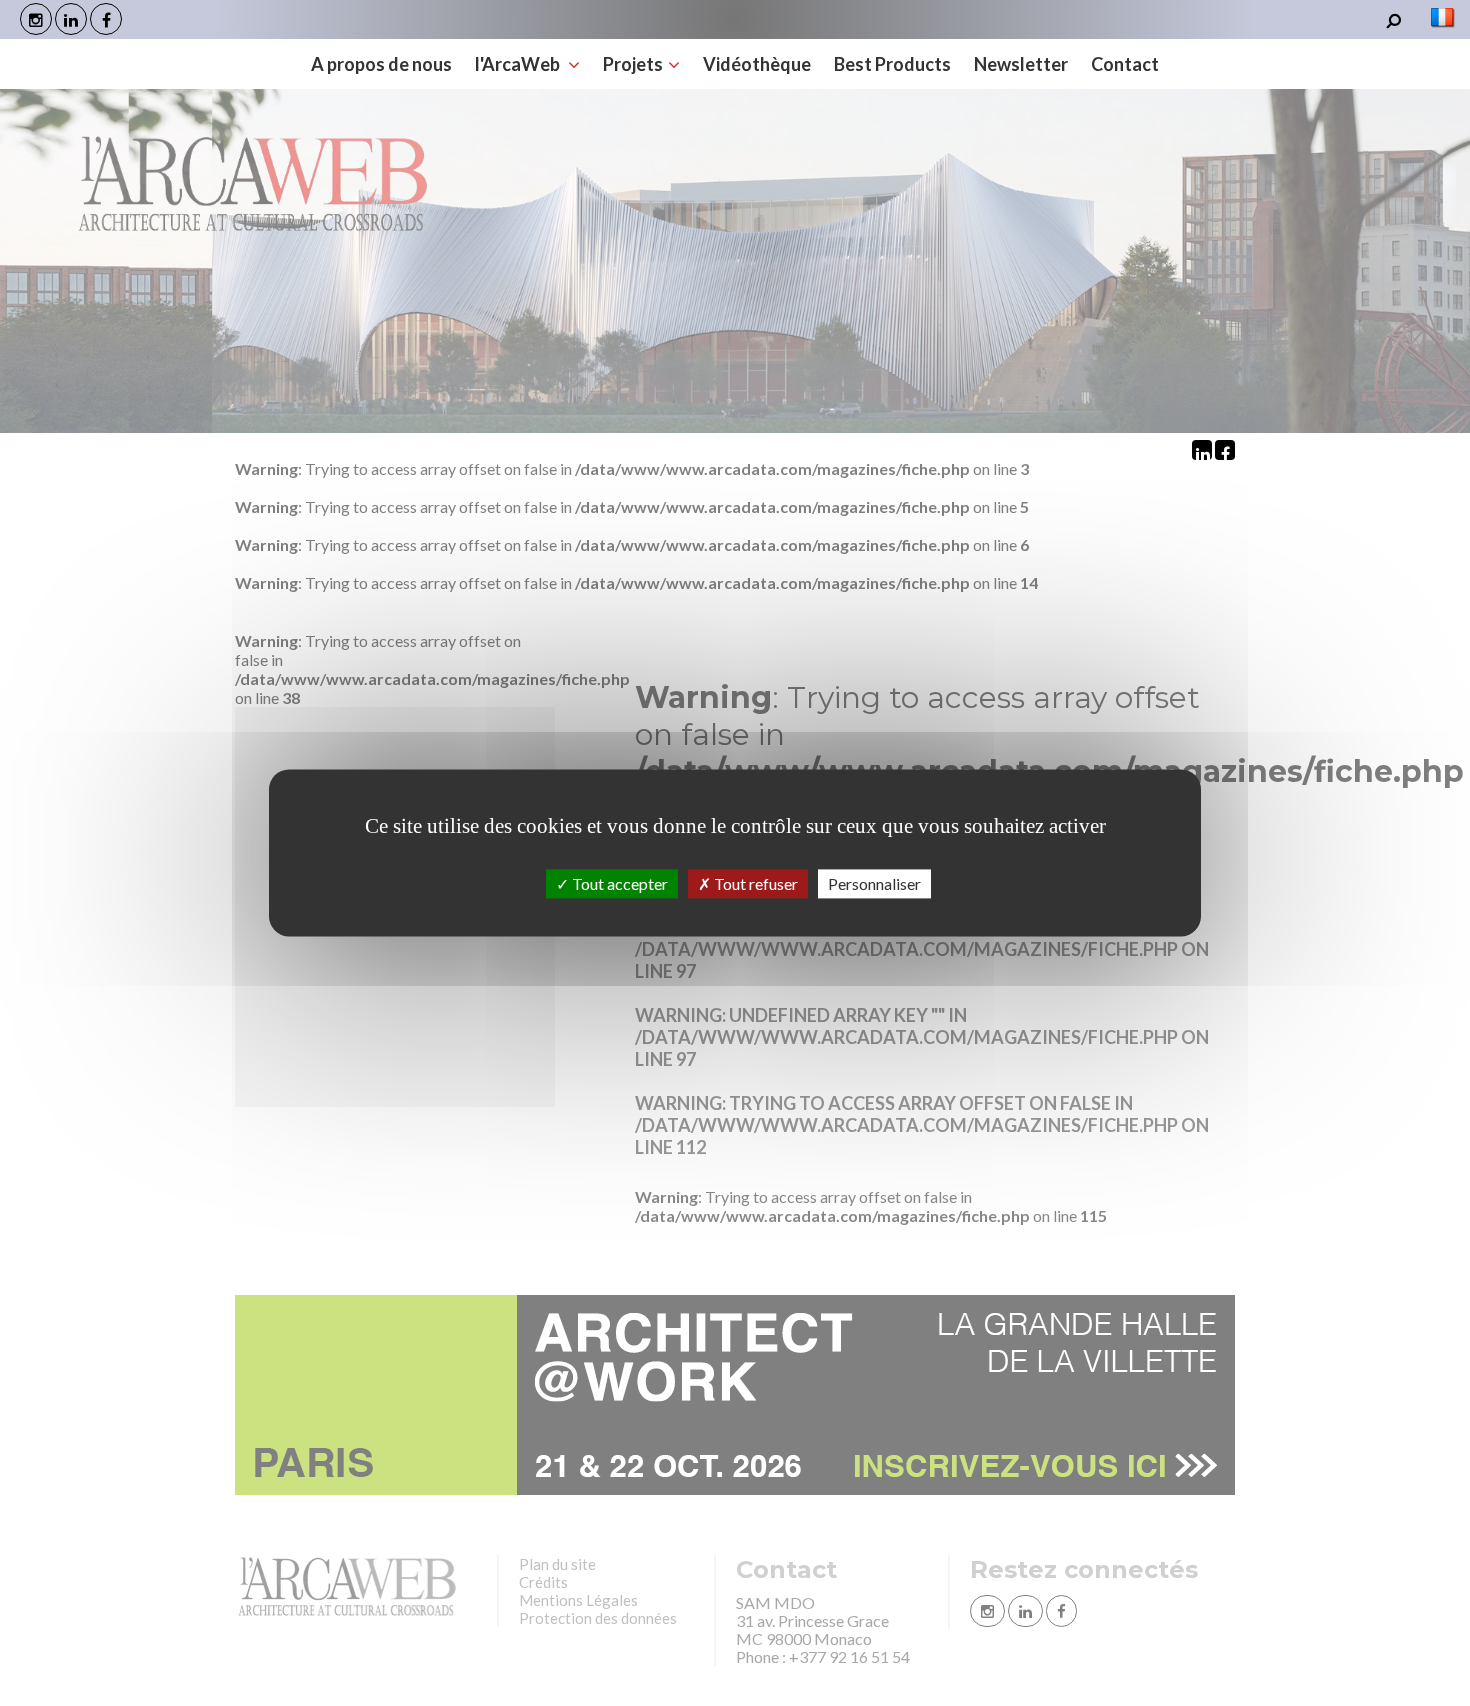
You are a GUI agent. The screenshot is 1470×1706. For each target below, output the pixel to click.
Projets (633, 64)
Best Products (892, 64)
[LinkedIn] (71, 19)
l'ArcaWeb (519, 64)
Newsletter (1021, 64)
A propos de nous (381, 64)
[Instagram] (36, 19)
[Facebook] (106, 19)
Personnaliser (874, 883)
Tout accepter (618, 883)
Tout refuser (754, 883)
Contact (1125, 64)
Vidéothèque (757, 64)
